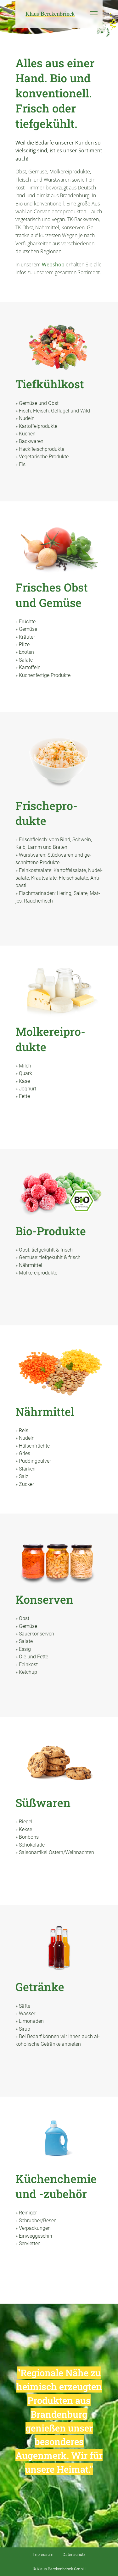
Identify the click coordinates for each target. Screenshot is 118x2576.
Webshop (53, 265)
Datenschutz (74, 2554)
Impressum (43, 2554)
